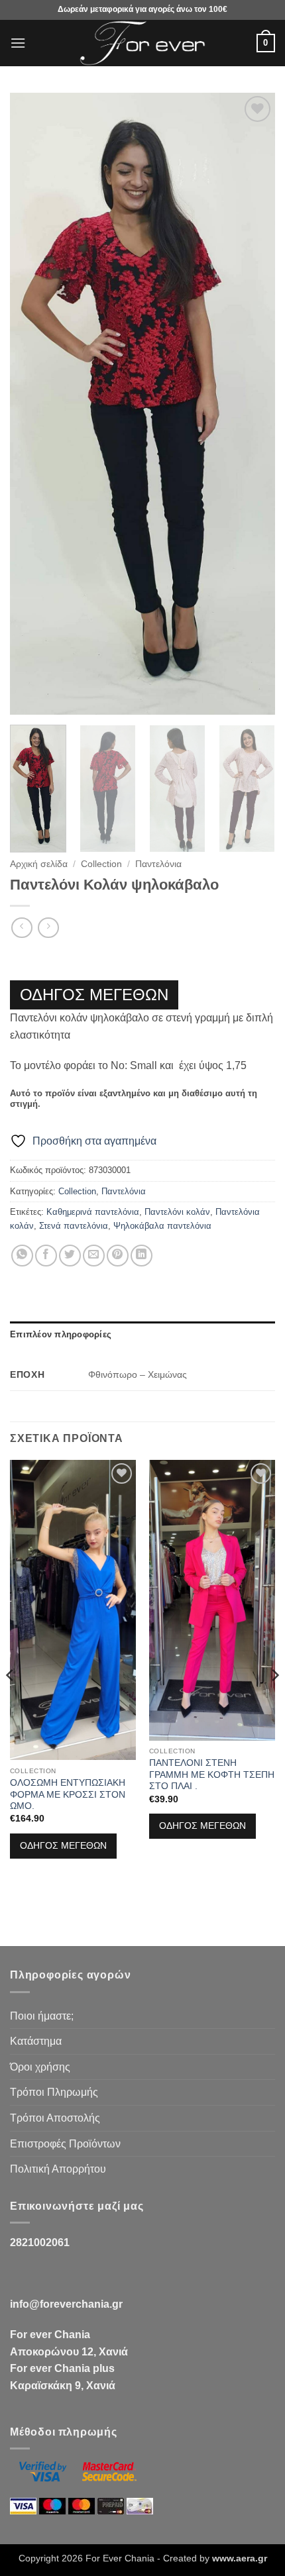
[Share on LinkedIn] (142, 1256)
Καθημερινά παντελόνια (93, 1212)
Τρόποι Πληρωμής (54, 2092)
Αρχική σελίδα (39, 864)
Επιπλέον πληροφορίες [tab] (61, 1334)
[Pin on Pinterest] (118, 1256)
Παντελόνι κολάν (177, 1212)
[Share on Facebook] (46, 1256)
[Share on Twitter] (70, 1256)
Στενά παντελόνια (74, 1226)
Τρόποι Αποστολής (55, 2118)
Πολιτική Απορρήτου (58, 2169)
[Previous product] (48, 928)
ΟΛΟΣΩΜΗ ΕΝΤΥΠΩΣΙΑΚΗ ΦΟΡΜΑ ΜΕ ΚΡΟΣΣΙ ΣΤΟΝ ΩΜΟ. (68, 1794)
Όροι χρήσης (40, 2067)
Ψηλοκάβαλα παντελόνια (162, 1226)
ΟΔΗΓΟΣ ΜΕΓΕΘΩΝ (94, 995)
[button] (18, 43)
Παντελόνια (158, 864)
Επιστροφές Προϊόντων (65, 2144)
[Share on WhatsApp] (22, 1256)
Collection (101, 864)
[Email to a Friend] (94, 1256)
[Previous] (32, 404)
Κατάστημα (36, 2041)
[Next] (253, 404)
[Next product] (22, 928)
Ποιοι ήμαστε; (42, 2016)
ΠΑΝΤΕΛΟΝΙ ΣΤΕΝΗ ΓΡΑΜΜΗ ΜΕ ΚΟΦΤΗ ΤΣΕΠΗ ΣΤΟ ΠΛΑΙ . (212, 1775)
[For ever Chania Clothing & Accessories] (142, 43)
